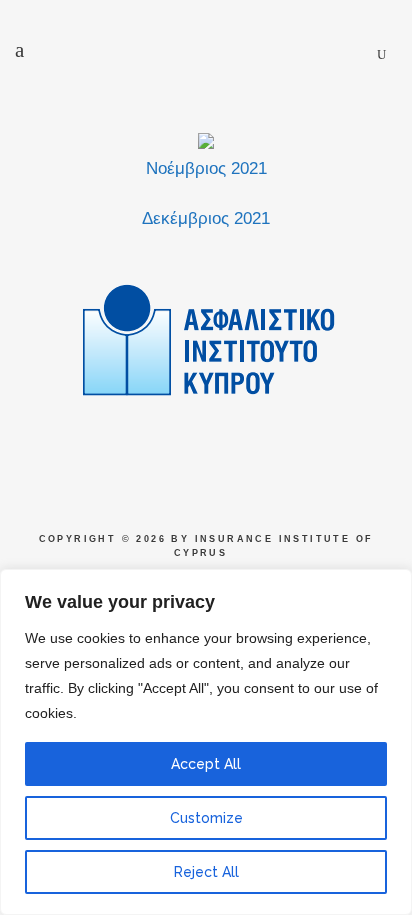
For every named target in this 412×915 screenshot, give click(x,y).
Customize (206, 818)
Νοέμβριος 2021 (206, 168)
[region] (206, 742)
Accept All (206, 764)
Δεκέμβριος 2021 (206, 218)
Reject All (206, 872)
